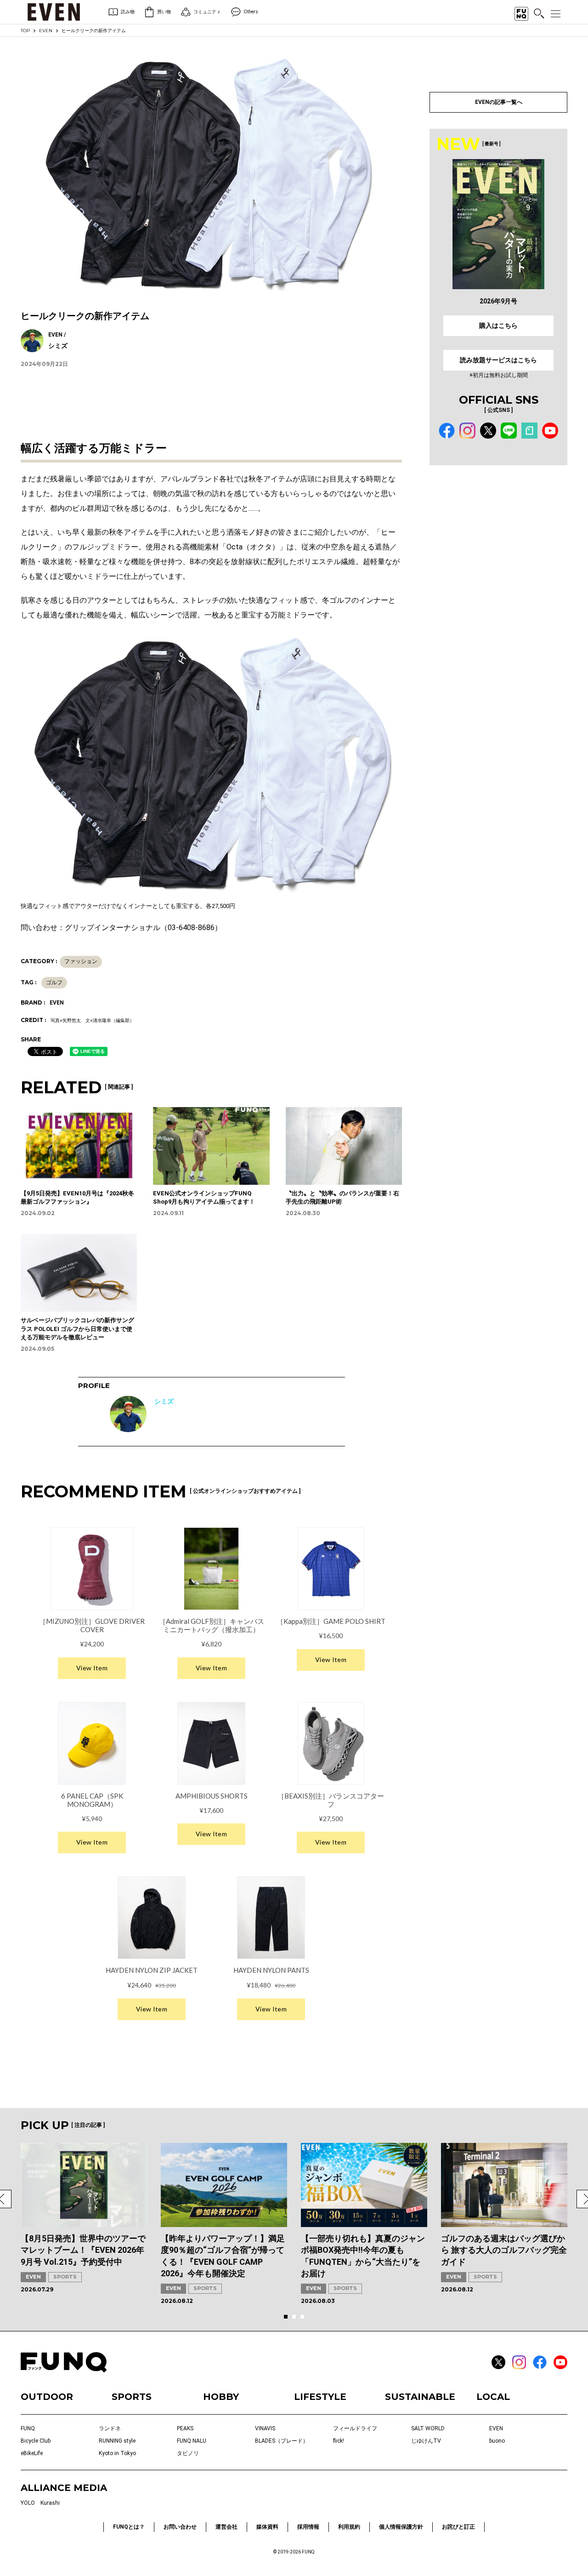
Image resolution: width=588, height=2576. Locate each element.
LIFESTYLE (320, 2397)
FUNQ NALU (192, 2441)
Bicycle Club (36, 2441)
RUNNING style (117, 2441)
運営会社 (226, 2527)
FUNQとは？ (129, 2527)
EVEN (46, 31)
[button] (286, 2317)
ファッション (81, 961)
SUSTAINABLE (420, 2397)
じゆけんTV (426, 2441)
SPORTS (65, 2277)
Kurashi (50, 2503)
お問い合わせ (180, 2527)
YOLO (28, 2503)
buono (497, 2441)
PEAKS (185, 2428)
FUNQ (28, 2428)
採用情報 (308, 2527)
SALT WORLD (428, 2428)
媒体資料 (267, 2527)
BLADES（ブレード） (282, 2441)
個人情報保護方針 (401, 2527)
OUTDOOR (47, 2397)
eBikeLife (32, 2453)
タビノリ (188, 2453)
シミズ (164, 1401)
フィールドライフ (355, 2428)
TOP (25, 31)
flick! (339, 2441)
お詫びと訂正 (458, 2527)
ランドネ (110, 2428)
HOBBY (221, 2397)
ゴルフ (54, 982)
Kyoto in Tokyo (117, 2453)
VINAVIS (265, 2428)
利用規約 (349, 2527)
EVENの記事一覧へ (499, 102)
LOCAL (493, 2397)
